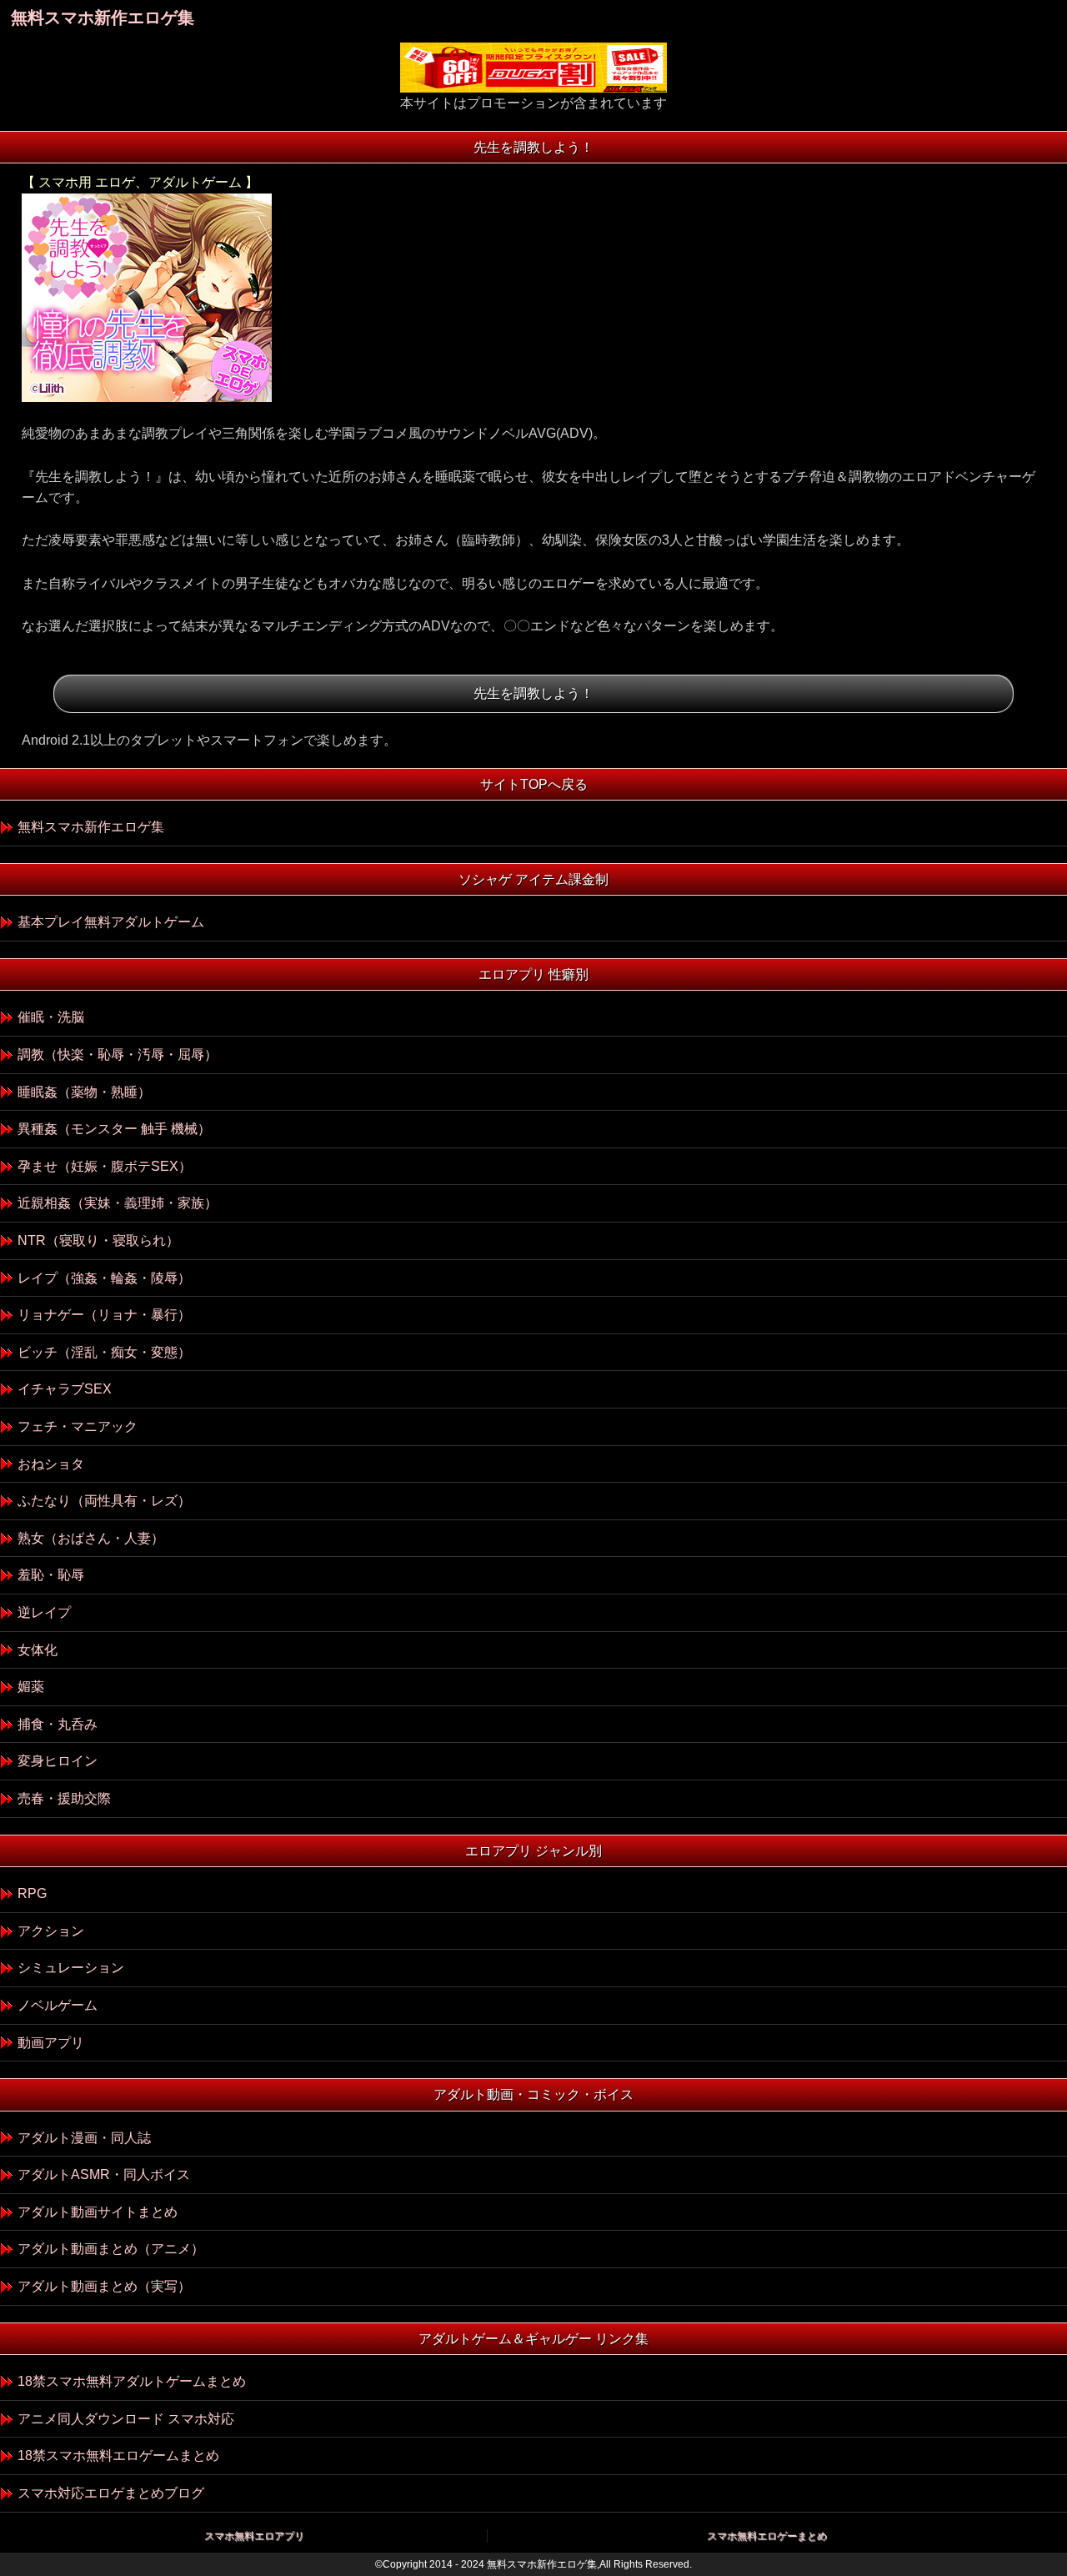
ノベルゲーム (58, 2005)
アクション (51, 1931)
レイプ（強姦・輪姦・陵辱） (104, 1278)
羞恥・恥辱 (51, 1575)
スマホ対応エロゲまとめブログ (111, 2493)
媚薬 (31, 1687)
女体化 (38, 1650)
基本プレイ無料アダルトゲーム (111, 922)
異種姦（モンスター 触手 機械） (114, 1129)
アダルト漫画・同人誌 (84, 2138)
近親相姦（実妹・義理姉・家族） (118, 1203)
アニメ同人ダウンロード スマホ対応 (126, 2419)
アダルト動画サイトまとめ (98, 2212)
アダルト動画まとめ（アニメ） (111, 2249)
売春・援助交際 (64, 1798)
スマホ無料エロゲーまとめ (767, 2536)
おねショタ (51, 1464)
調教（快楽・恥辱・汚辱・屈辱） (118, 1055)
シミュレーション (71, 1968)
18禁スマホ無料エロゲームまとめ (118, 2455)
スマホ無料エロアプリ (254, 2536)
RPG (32, 1893)
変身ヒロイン (58, 1761)
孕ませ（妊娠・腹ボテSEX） (105, 1166)
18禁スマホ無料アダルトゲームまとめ (132, 2381)
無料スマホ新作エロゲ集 (103, 18)
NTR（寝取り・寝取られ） (98, 1240)
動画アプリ (51, 2043)
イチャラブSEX (65, 1389)
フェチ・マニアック (78, 1426)
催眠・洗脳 (51, 1017)
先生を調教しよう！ (533, 693)
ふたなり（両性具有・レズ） (104, 1501)
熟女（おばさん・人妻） (91, 1538)
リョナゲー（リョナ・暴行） (104, 1315)
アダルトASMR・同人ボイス (104, 2174)
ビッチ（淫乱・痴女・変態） (104, 1352)
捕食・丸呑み (58, 1724)
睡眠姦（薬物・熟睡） (84, 1092)
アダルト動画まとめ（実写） (104, 2286)
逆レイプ (44, 1612)
